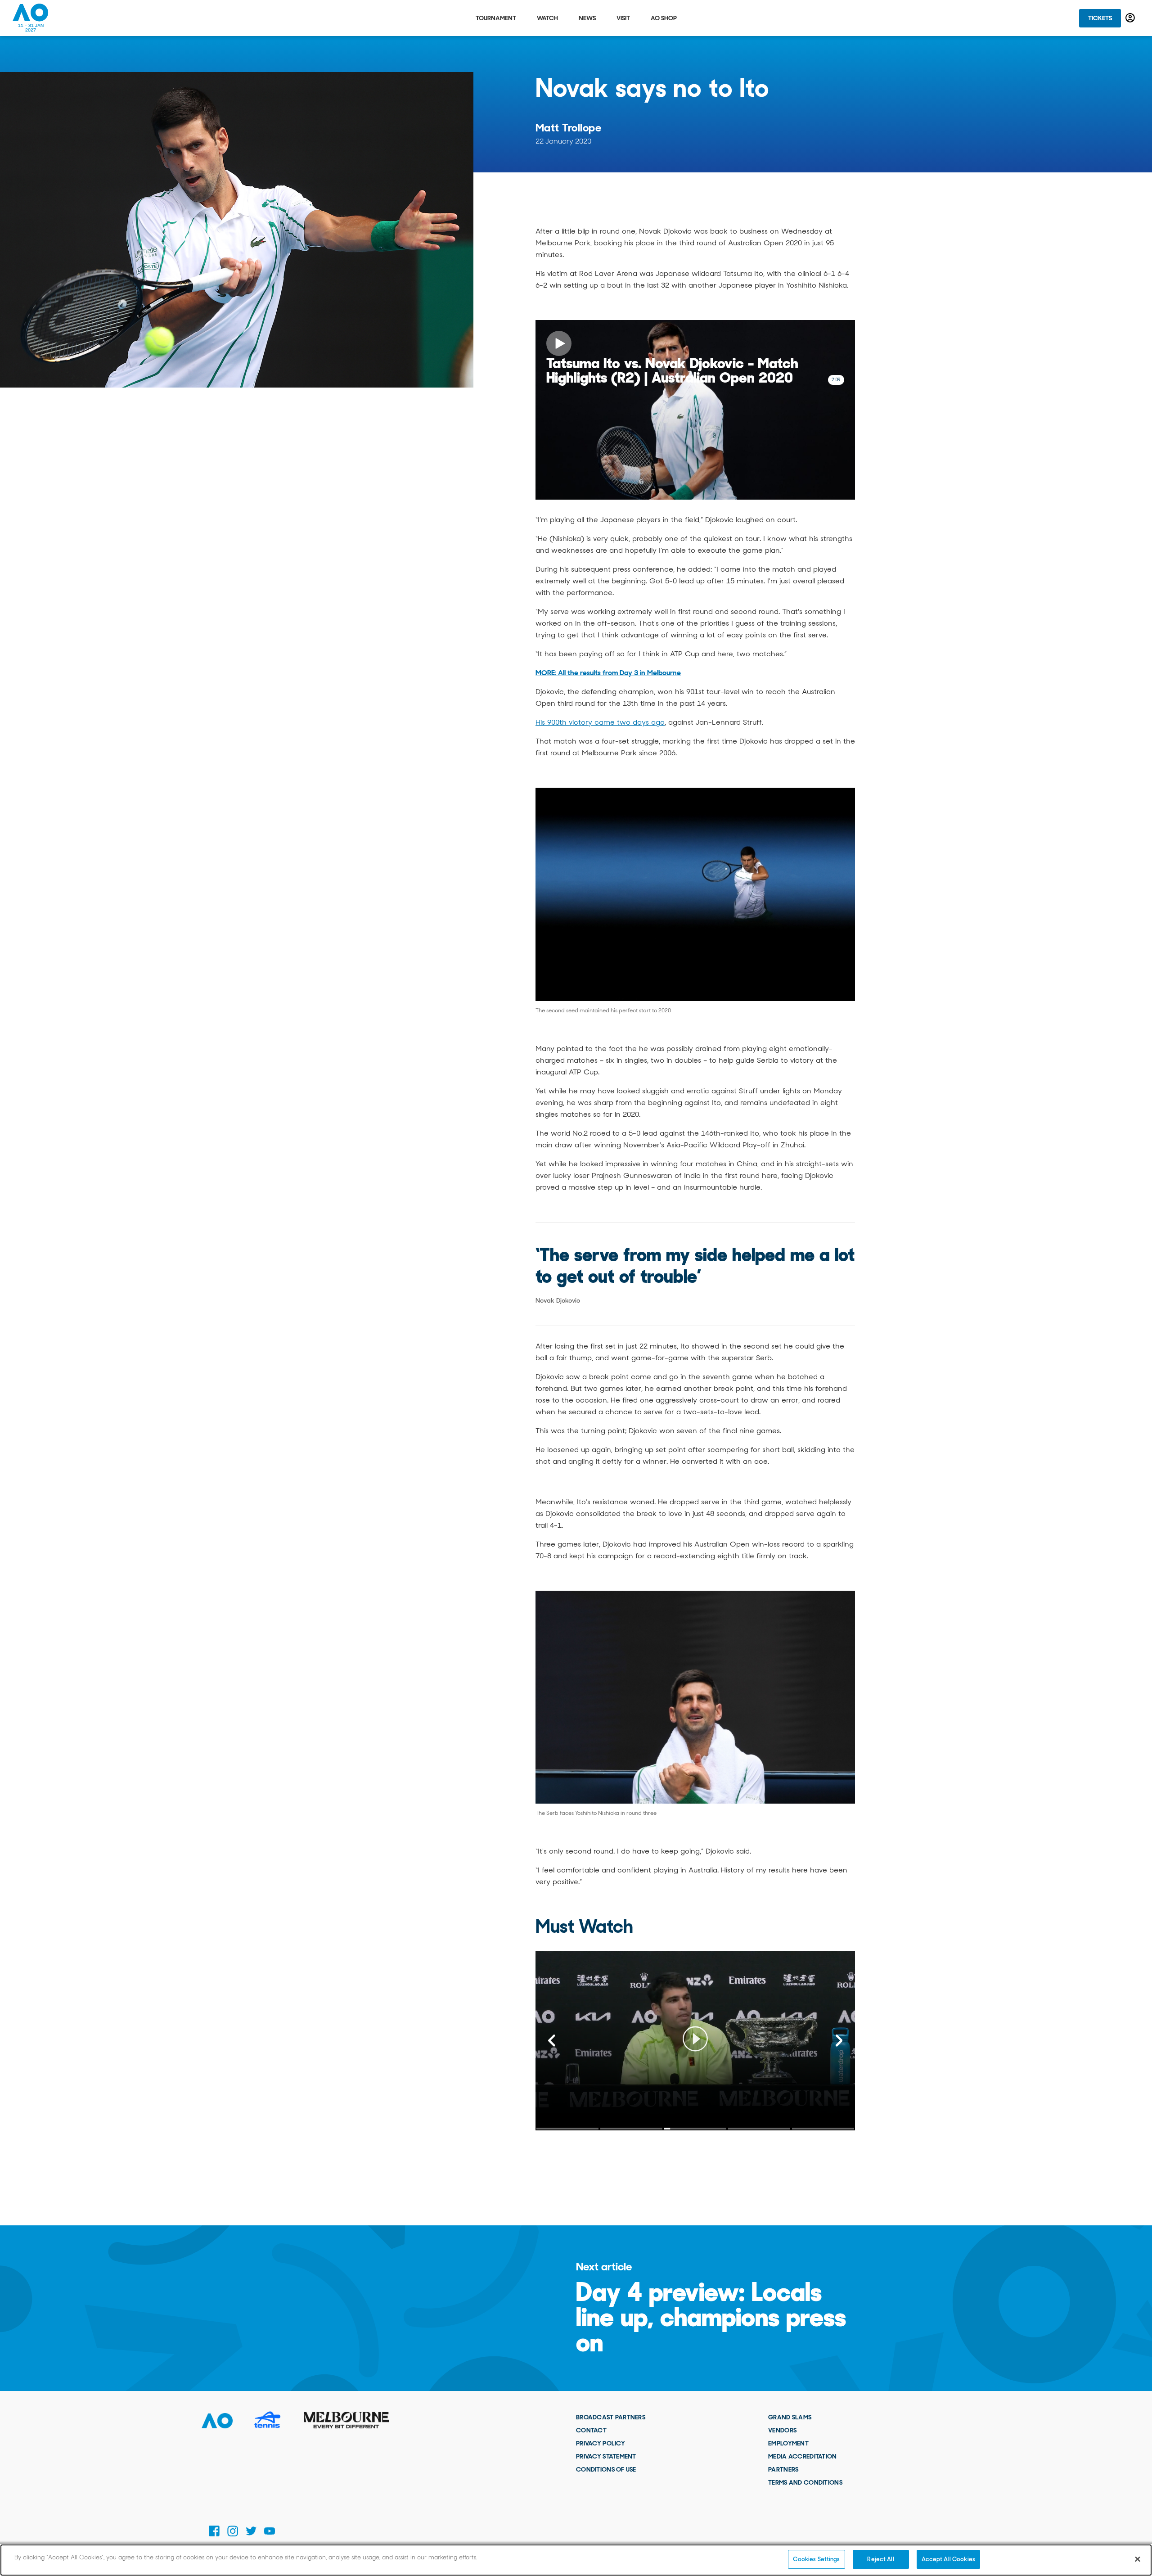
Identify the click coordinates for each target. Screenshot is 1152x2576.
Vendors (782, 2430)
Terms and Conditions (805, 2482)
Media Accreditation (802, 2456)
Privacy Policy (601, 2443)
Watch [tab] (547, 18)
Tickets (1100, 18)
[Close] (1138, 2559)
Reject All (880, 2559)
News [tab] (587, 18)
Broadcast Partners (611, 2417)
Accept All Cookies (948, 2559)
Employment (788, 2443)
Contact (591, 2430)
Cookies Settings (816, 2559)
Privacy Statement (606, 2456)
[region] (576, 2560)
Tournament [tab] (496, 18)
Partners (783, 2469)
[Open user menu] (1130, 18)
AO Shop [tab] (664, 18)
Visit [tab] (623, 18)
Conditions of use (606, 2469)
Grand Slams (790, 2417)
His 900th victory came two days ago (600, 722)
